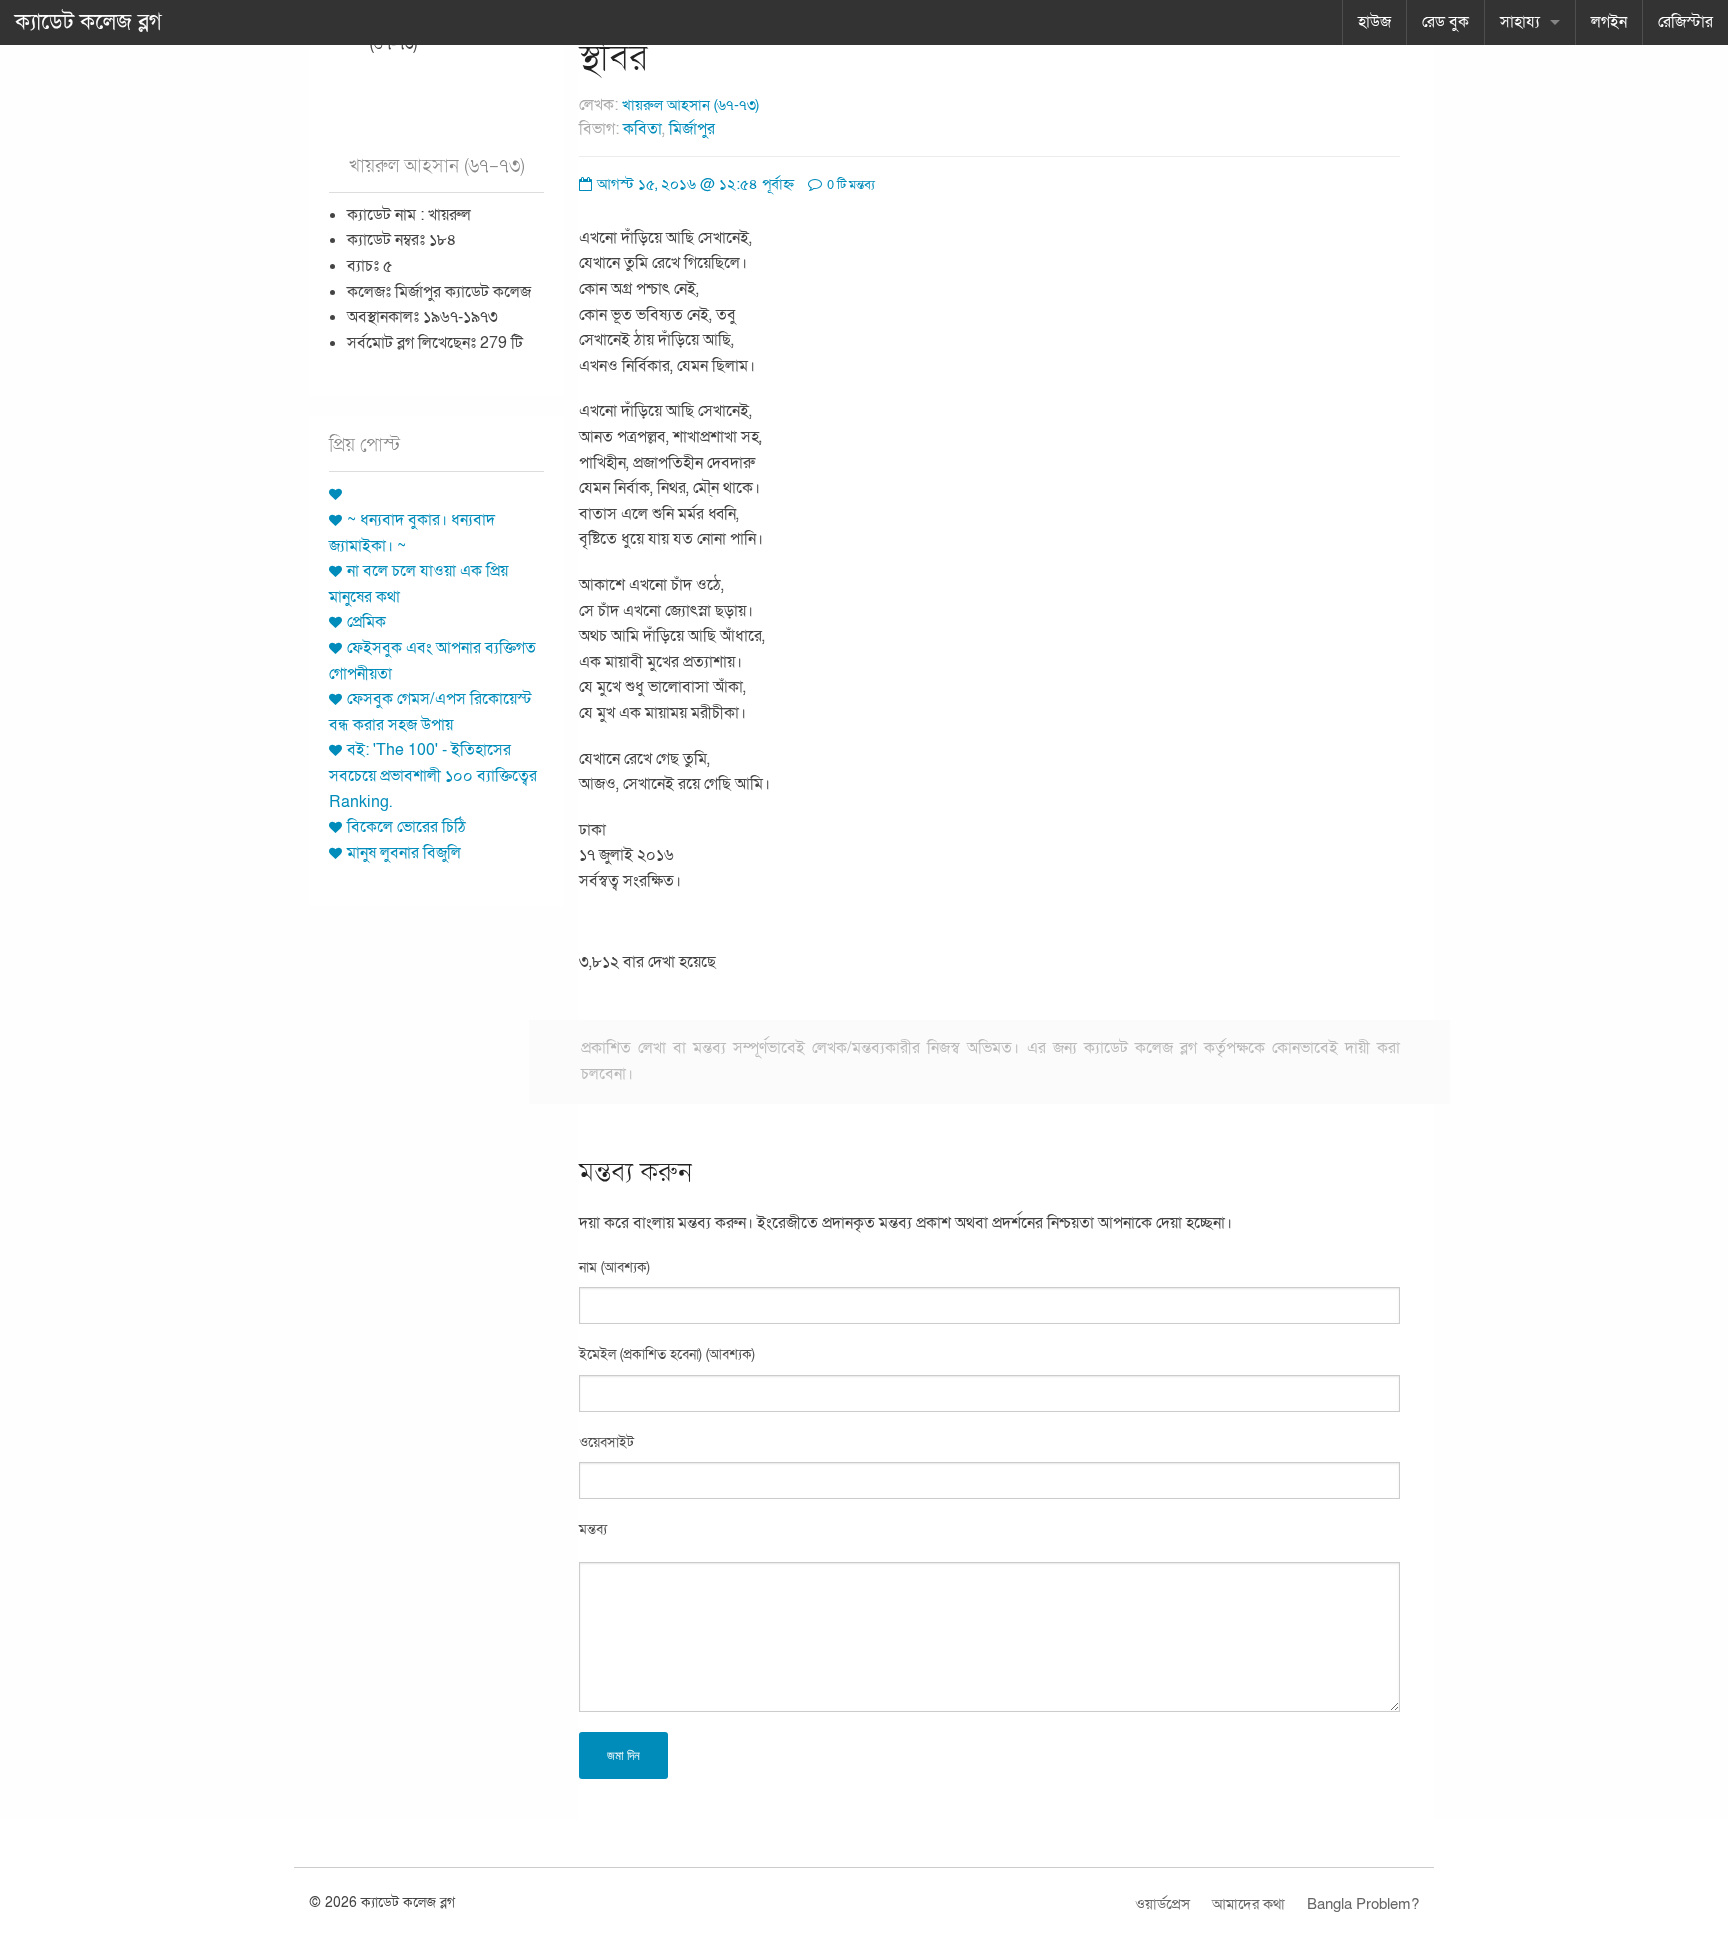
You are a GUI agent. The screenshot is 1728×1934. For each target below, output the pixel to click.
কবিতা (642, 129)
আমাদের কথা (1248, 1904)
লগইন (1609, 22)
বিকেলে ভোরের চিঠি (406, 827)
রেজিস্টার (1685, 22)
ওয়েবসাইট (606, 1442)
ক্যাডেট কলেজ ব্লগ (88, 22)
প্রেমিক (366, 622)
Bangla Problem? (1363, 1904)
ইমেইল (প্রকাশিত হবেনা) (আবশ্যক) (667, 1354)
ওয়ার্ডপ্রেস (1162, 1904)
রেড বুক (1445, 22)
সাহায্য (1520, 22)
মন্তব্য (593, 1529)
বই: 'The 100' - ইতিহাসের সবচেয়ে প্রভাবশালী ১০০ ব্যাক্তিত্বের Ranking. (433, 775)
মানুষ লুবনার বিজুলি (404, 853)
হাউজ (1374, 22)
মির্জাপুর (692, 129)
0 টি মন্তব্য (849, 185)
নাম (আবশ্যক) (614, 1267)
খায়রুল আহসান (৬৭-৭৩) (690, 105)
